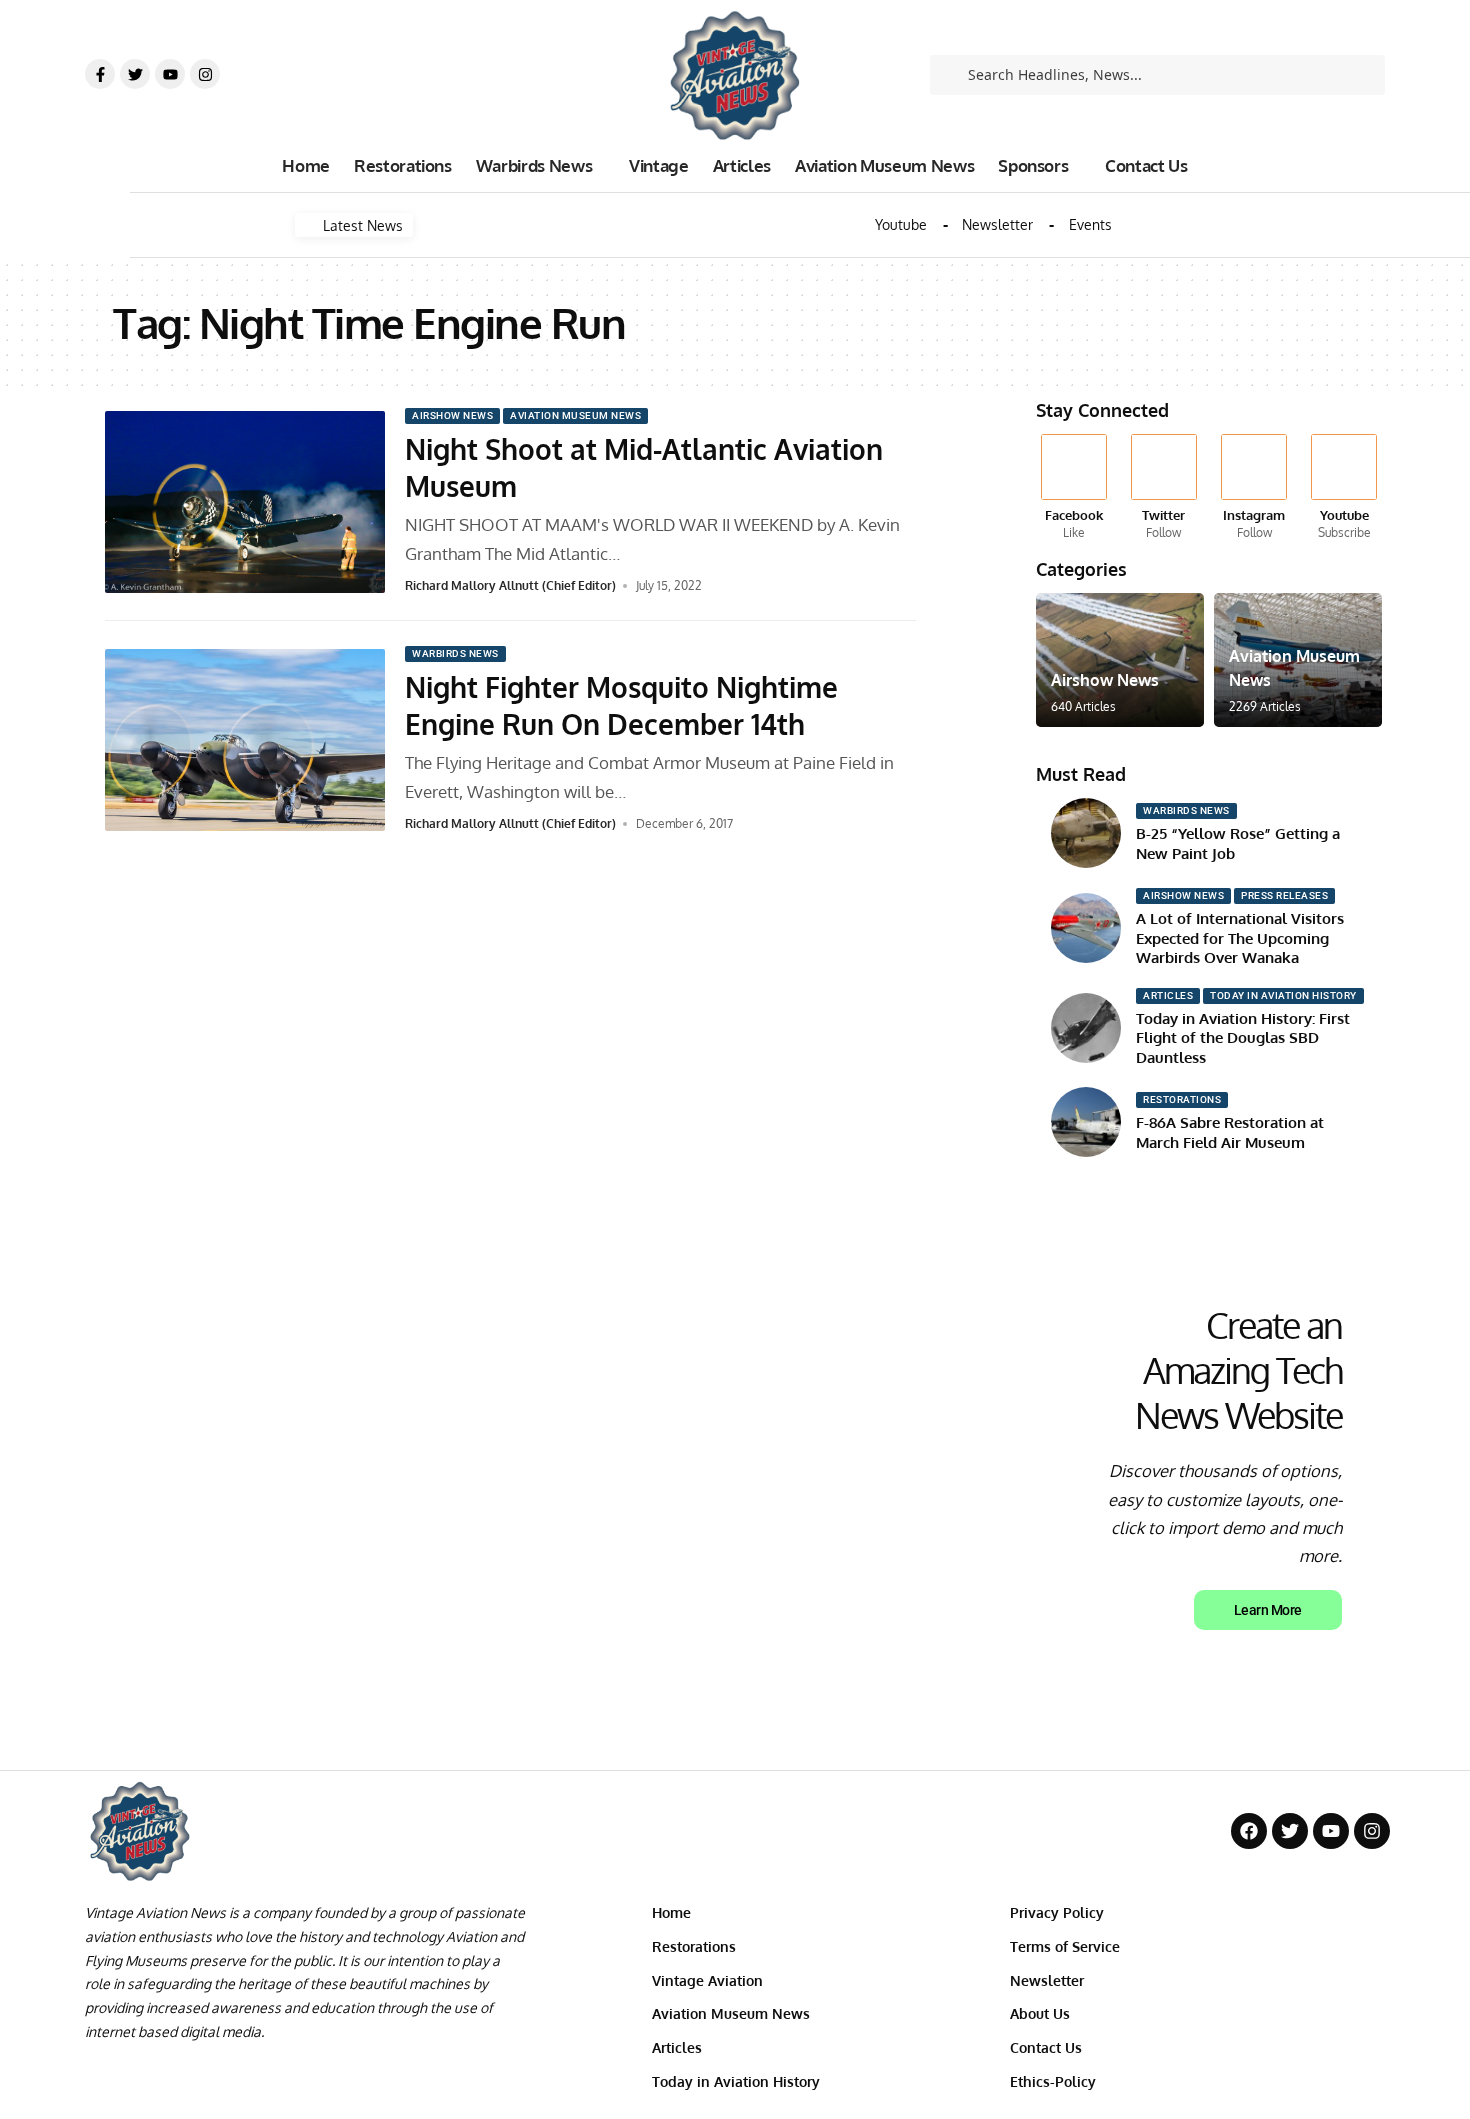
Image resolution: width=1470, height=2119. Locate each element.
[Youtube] (170, 74)
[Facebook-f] (100, 74)
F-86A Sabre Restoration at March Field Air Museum (1230, 1132)
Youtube (901, 225)
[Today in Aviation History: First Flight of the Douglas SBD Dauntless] (1086, 1028)
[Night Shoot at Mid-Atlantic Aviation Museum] (245, 502)
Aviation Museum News (575, 415)
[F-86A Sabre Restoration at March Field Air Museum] (1086, 1122)
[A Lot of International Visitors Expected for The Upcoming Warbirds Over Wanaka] (1086, 928)
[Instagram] (205, 74)
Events (1090, 225)
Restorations (1182, 1099)
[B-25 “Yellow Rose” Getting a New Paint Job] (1086, 833)
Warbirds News (455, 653)
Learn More (1268, 1610)
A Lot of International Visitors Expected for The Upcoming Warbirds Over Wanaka (1240, 938)
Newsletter (997, 225)
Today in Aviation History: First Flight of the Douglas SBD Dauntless (1243, 1038)
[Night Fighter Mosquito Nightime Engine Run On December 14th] (245, 740)
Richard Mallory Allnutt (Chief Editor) (510, 585)
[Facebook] (1073, 488)
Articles (1168, 995)
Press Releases (1284, 895)
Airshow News (452, 415)
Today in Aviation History (1283, 995)
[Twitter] (135, 74)
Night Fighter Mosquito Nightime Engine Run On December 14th (621, 705)
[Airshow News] (1120, 660)
